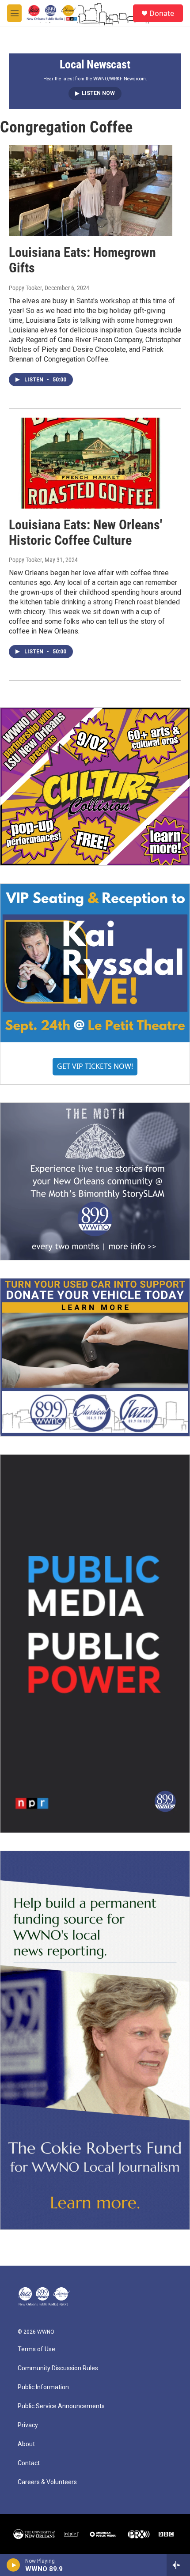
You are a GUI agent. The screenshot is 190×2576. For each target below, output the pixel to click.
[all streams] (178, 2565)
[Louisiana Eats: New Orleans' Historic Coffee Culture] (91, 463)
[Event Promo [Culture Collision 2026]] (95, 786)
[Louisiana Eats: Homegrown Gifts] (91, 191)
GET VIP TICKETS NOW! (95, 1066)
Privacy (28, 2425)
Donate (162, 13)
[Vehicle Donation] (95, 1357)
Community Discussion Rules (58, 2368)
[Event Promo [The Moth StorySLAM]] (95, 1182)
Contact (29, 2463)
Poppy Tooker (25, 288)
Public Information (43, 2387)
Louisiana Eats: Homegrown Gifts (82, 260)
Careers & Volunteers (47, 2482)
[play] (13, 2565)
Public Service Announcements (61, 2406)
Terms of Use (36, 2349)
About (26, 2444)
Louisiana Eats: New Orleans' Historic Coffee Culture (85, 532)
